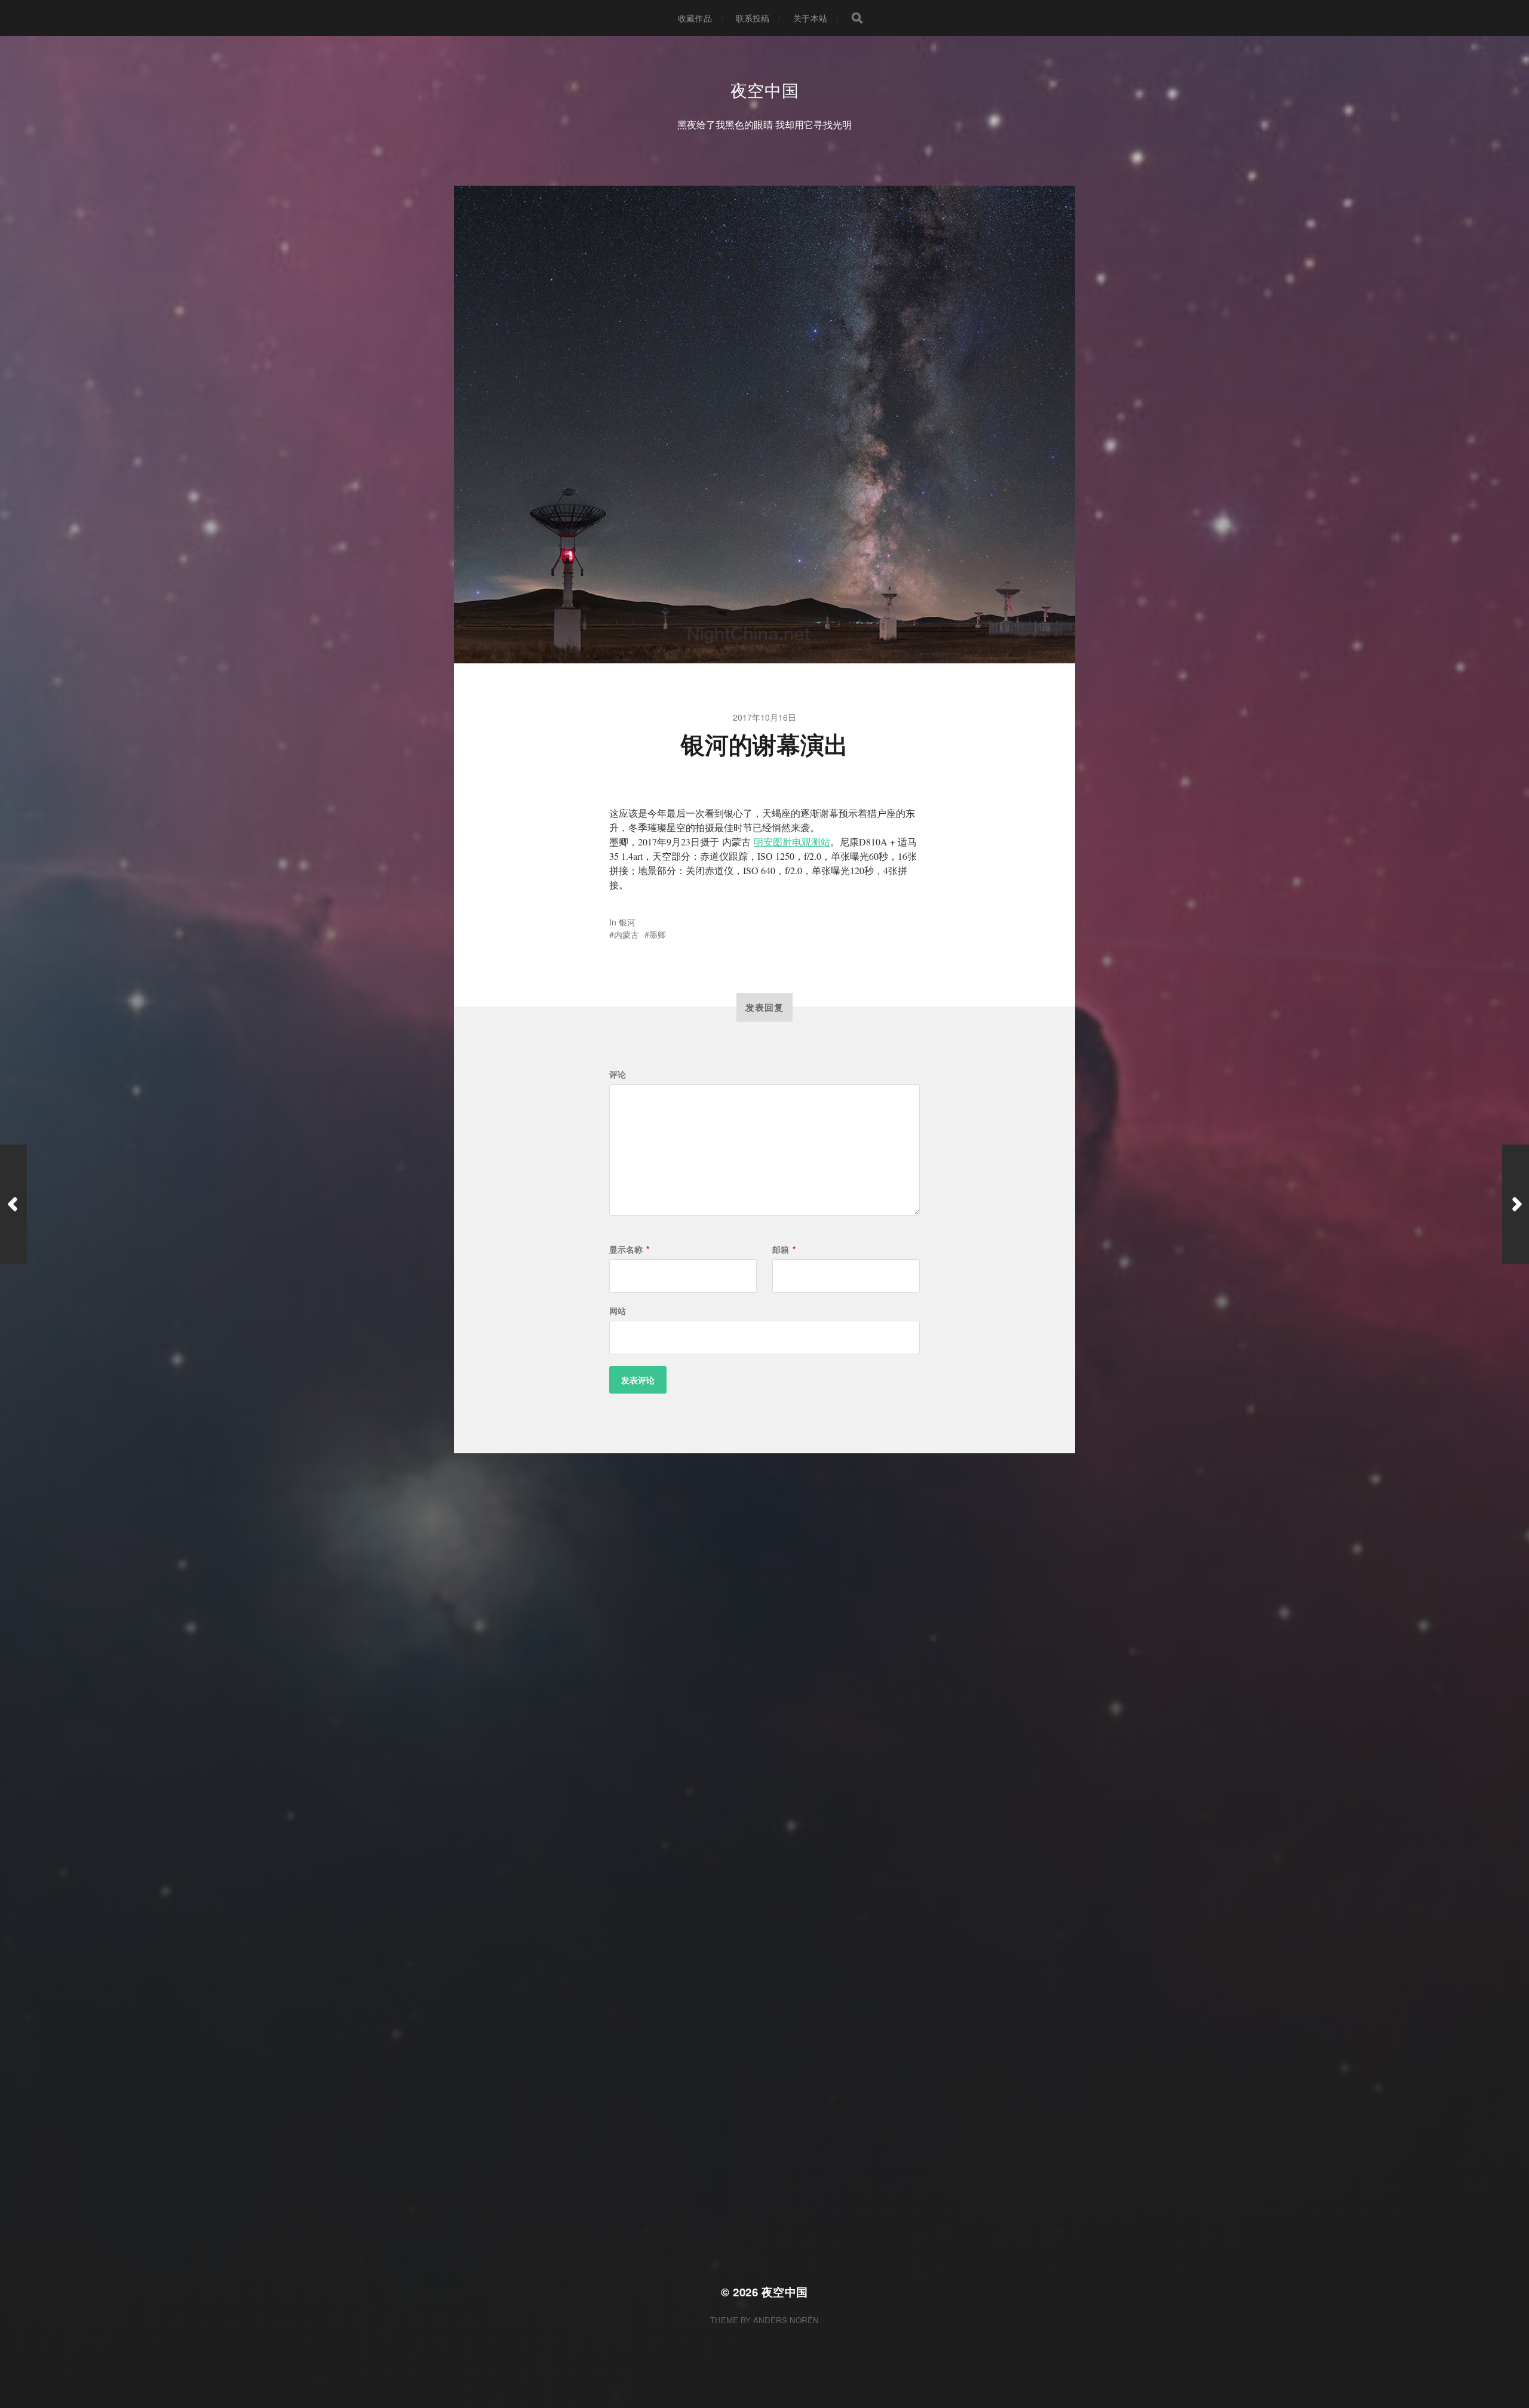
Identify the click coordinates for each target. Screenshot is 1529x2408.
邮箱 (784, 1249)
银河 (627, 922)
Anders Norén (786, 2320)
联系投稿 (753, 18)
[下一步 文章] (1516, 1204)
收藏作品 (695, 18)
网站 (618, 1311)
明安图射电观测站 (792, 842)
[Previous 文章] (13, 1204)
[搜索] (857, 18)
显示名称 (629, 1249)
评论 (618, 1074)
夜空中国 (765, 90)
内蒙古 (627, 934)
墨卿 (658, 934)
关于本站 (810, 18)
